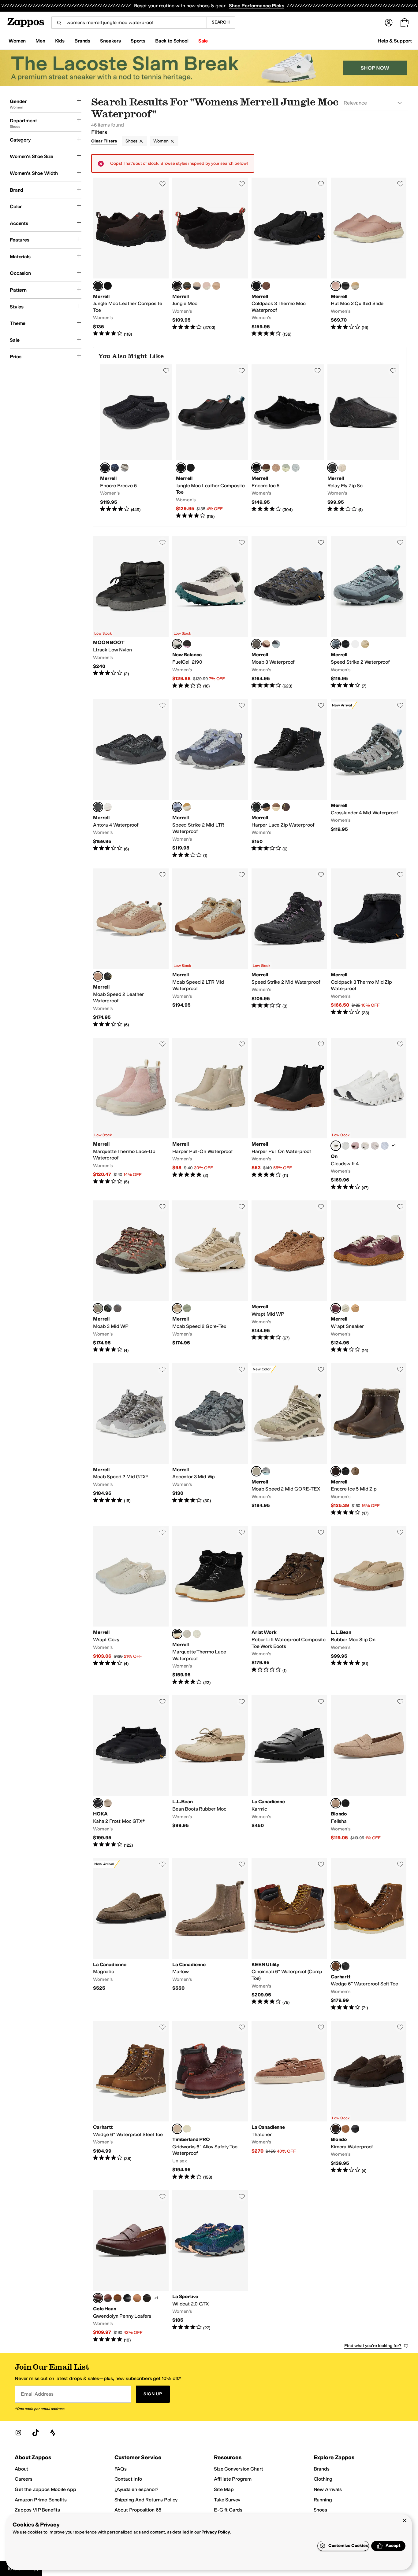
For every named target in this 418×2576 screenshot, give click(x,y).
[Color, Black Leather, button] (355, 2129)
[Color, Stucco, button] (342, 468)
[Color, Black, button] (108, 286)
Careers (24, 2479)
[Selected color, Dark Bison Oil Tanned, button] (336, 1966)
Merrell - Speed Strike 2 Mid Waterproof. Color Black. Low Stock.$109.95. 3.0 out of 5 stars (289, 948)
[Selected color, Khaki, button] (177, 1308)
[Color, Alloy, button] (108, 1308)
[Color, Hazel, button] (216, 286)
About (21, 2469)
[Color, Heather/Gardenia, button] (385, 1146)
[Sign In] (389, 23)
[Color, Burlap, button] (365, 644)
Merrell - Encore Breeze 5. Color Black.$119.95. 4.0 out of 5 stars (136, 442)
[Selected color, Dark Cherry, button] (336, 1308)
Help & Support (395, 41)
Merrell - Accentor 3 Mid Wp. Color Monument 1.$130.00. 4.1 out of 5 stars (210, 1440)
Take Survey (227, 2500)
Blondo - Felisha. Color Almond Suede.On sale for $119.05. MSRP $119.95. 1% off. (369, 1772)
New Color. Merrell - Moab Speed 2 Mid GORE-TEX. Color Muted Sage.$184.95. (289, 1440)
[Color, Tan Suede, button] (345, 2129)
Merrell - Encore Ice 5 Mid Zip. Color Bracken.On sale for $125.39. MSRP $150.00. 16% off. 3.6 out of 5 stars (369, 1440)
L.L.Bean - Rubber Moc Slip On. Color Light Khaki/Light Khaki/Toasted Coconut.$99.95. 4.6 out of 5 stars (369, 1606)
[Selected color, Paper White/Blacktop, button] (177, 644)
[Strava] (53, 2433)
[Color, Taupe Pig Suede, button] (197, 286)
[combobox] (129, 23)
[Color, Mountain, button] (266, 644)
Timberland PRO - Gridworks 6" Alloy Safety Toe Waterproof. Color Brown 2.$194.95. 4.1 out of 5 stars (210, 2101)
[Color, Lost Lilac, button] (355, 644)
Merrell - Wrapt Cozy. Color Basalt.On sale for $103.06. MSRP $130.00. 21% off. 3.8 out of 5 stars (131, 1606)
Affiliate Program (233, 2479)
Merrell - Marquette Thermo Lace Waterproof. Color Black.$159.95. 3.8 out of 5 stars (210, 1606)
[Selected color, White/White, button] (336, 1146)
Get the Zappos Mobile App (45, 2489)
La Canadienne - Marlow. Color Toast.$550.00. (210, 1934)
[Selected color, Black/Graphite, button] (98, 807)
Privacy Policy (216, 2532)
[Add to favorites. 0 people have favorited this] (162, 184)
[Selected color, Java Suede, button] (336, 2129)
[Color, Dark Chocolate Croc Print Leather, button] (147, 2298)
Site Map (224, 2489)
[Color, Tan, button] (355, 286)
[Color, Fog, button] (286, 468)
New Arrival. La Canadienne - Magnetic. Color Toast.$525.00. (131, 1934)
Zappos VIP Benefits (37, 2510)
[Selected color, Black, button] (105, 468)
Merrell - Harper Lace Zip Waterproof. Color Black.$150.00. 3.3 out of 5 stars (289, 779)
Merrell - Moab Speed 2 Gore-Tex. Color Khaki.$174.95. (210, 1277)
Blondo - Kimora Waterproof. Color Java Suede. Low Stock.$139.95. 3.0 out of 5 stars (369, 2101)
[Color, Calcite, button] (296, 468)
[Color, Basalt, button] (345, 1308)
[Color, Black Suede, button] (345, 1803)
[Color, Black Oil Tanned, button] (345, 1966)
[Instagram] (18, 2433)
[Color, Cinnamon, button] (266, 286)
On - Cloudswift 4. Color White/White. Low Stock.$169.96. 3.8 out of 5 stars (369, 1114)
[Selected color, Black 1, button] (256, 286)
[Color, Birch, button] (197, 1634)
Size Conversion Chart (239, 2469)
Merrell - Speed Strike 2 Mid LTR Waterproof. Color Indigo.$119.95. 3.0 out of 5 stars (210, 779)
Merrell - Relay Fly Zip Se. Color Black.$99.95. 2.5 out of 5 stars (364, 442)
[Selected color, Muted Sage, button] (256, 1471)
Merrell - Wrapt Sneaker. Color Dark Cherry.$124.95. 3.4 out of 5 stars (369, 1277)
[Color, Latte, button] (187, 807)
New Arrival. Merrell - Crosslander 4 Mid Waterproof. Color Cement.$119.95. (369, 779)
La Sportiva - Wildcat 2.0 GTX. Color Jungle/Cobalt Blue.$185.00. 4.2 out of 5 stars (210, 2267)
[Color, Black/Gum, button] (266, 807)
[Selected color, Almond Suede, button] (336, 1803)
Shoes (131, 141)
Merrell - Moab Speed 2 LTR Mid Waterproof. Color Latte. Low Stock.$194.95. (210, 948)
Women (161, 141)
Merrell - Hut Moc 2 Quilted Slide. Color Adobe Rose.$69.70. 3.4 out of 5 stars (369, 257)
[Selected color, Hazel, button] (98, 976)
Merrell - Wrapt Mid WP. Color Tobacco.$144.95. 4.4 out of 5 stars (289, 1277)
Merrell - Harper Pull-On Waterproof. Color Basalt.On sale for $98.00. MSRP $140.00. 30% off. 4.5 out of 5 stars (210, 1114)
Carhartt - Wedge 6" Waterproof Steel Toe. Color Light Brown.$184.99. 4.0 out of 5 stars (131, 2101)
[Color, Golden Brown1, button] (187, 2129)
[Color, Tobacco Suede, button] (118, 2298)
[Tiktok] (35, 2433)
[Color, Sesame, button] (108, 1803)
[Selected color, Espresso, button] (98, 286)
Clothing (323, 2479)
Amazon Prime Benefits (41, 2500)
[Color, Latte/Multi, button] (108, 807)
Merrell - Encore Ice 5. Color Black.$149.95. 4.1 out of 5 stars (288, 442)
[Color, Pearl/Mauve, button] (355, 1146)
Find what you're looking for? (373, 2346)
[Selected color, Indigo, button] (177, 807)
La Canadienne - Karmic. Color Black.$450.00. (289, 1772)
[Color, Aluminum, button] (125, 468)
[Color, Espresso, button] (191, 468)
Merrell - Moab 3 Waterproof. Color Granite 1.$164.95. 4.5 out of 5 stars (289, 613)
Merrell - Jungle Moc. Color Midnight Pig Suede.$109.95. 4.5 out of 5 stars (210, 257)
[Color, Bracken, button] (266, 468)
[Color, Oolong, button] (187, 1308)
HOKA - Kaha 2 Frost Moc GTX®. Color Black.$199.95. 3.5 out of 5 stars (131, 1772)
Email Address (37, 2394)
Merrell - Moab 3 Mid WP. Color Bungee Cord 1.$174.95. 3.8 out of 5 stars (131, 1277)
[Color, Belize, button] (266, 1471)
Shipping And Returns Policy (146, 2500)
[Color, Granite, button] (118, 1308)
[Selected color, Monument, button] (336, 644)
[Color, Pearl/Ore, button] (375, 1146)
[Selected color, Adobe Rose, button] (336, 286)
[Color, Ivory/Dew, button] (365, 1146)
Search (221, 22)
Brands (322, 2469)
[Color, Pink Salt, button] (207, 286)
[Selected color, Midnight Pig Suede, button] (177, 286)
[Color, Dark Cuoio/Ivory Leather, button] (108, 2298)
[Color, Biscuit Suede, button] (137, 2298)
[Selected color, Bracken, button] (336, 1471)
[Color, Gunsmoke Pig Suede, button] (187, 286)
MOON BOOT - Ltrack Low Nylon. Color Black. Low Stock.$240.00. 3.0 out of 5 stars (131, 613)
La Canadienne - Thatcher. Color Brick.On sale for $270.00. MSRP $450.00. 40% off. (289, 2101)
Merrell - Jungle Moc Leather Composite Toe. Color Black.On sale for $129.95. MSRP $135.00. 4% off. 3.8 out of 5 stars (212, 442)
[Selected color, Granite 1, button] (256, 644)
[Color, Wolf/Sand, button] (345, 1146)
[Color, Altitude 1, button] (276, 644)
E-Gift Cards (228, 2510)
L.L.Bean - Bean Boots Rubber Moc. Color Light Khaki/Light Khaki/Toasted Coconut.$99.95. (210, 1772)
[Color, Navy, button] (115, 468)
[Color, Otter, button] (355, 1471)
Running (323, 2500)
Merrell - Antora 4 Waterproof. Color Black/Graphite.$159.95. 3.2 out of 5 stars (131, 779)
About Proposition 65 (138, 2510)
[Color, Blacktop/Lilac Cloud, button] (187, 644)
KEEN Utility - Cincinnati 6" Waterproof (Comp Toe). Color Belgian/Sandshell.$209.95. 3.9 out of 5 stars (289, 1934)
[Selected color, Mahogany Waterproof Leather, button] (98, 2298)
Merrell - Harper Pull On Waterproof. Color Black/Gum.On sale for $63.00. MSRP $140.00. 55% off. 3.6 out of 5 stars (289, 1114)
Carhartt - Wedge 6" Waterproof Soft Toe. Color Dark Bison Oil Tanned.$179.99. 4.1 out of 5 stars (369, 1934)
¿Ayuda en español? (136, 2489)
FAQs (121, 2469)
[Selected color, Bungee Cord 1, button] (98, 1308)
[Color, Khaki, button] (276, 807)
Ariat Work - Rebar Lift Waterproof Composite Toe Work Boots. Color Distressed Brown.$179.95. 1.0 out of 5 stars (289, 1606)
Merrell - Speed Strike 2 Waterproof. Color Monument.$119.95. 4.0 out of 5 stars (369, 613)
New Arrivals (328, 2489)
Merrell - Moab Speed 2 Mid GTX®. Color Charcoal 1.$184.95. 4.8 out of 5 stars (131, 1440)
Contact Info (128, 2479)
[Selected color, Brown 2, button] (177, 2129)
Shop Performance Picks (256, 6)
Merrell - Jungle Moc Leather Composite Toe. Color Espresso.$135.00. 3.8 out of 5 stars (131, 257)
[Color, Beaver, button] (355, 1308)
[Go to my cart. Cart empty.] (405, 23)
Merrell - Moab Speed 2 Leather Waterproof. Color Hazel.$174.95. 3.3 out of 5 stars (131, 948)
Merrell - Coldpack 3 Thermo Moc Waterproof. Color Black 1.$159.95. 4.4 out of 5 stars (289, 257)
